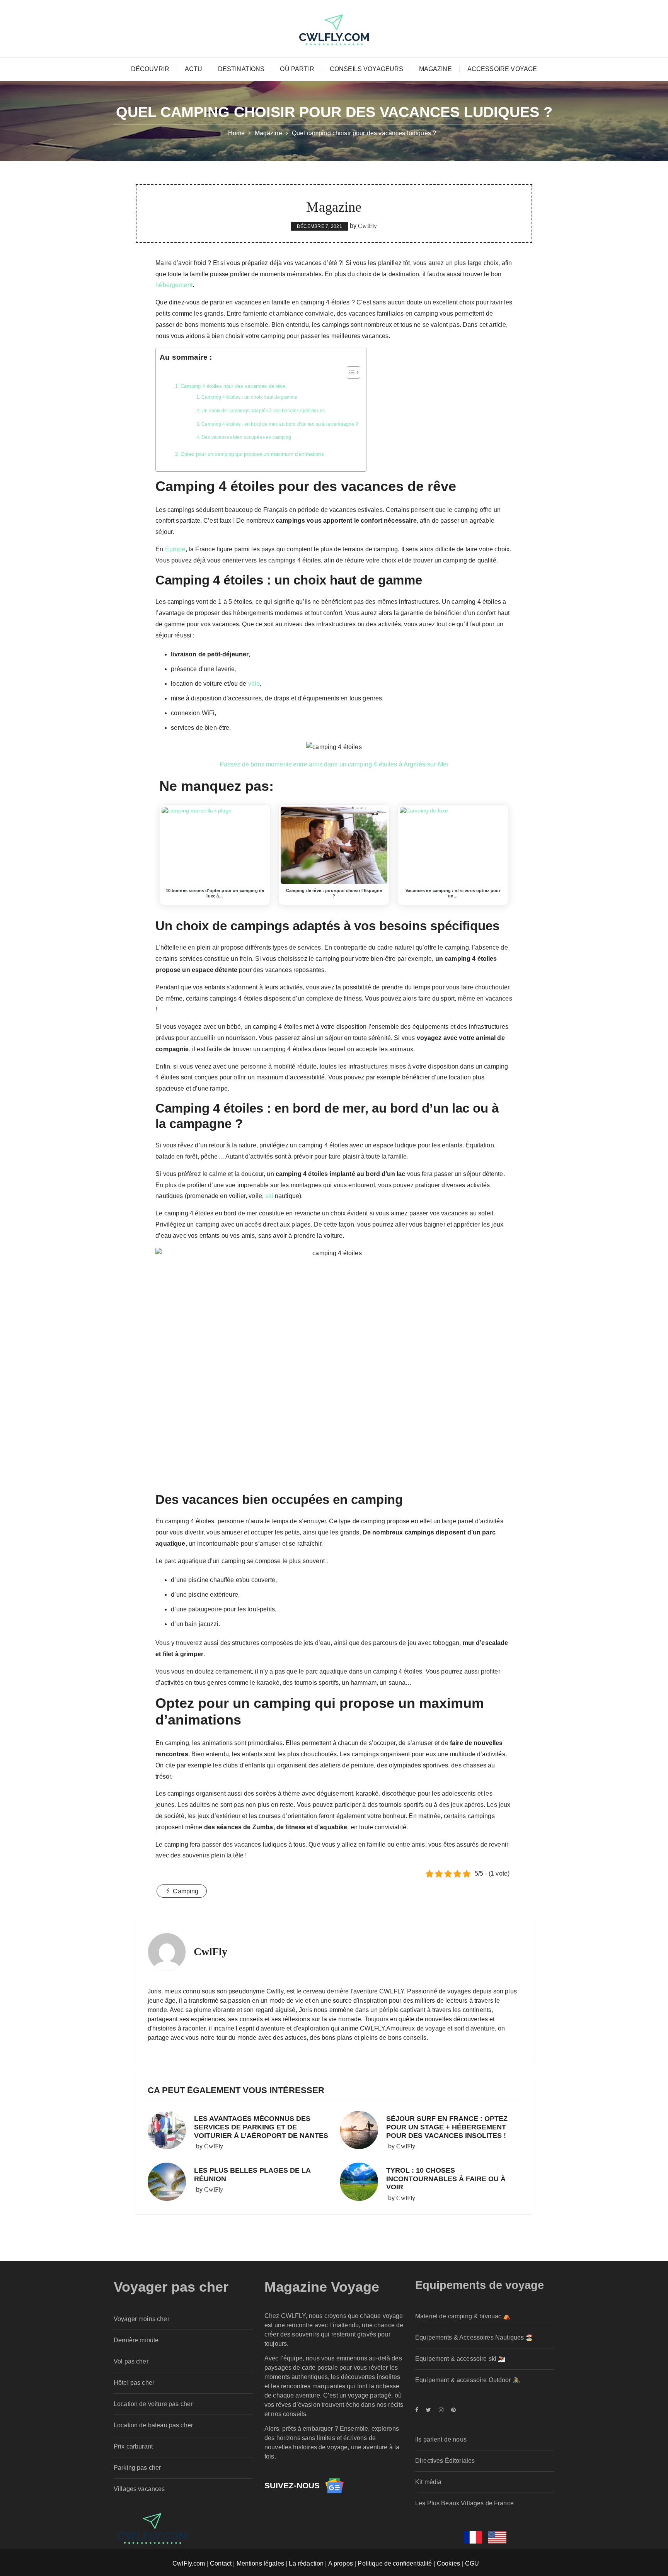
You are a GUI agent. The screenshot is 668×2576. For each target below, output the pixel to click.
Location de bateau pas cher (153, 2425)
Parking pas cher (137, 2468)
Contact (221, 2563)
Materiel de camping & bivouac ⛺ (463, 2316)
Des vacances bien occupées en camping (246, 437)
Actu (194, 69)
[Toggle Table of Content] (350, 372)
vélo (254, 684)
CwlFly (367, 226)
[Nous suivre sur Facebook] (419, 2410)
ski (269, 1196)
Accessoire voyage (502, 69)
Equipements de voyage (480, 2285)
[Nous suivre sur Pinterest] (452, 2410)
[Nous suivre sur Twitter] (429, 2410)
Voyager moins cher (141, 2319)
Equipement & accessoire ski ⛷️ (460, 2359)
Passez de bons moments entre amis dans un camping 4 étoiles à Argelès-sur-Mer (334, 764)
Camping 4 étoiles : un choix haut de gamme (249, 397)
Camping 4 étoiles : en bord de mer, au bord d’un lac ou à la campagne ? (280, 424)
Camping (186, 1891)
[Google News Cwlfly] (334, 2485)
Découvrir (150, 69)
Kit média (428, 2482)
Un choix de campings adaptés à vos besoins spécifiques (263, 410)
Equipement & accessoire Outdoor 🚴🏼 (468, 2380)
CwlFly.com (189, 2563)
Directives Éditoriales (445, 2461)
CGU (472, 2563)
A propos (341, 2563)
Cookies (448, 2563)
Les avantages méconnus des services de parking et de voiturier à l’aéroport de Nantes (261, 2127)
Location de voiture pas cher (153, 2404)
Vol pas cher (131, 2361)
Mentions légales (260, 2563)
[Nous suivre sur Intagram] (441, 2410)
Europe (175, 549)
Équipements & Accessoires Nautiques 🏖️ (474, 2337)
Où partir (297, 69)
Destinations (241, 69)
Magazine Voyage (322, 2287)
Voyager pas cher (171, 2287)
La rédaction (306, 2563)
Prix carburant (133, 2446)
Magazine (435, 69)
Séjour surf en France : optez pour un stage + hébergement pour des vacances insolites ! (447, 2127)
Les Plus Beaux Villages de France (464, 2503)
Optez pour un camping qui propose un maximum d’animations (252, 454)
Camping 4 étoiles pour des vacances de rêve (233, 386)
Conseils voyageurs (367, 69)
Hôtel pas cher (134, 2383)
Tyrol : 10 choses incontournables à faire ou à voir (446, 2179)
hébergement (174, 285)
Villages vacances (139, 2489)
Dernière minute (136, 2340)
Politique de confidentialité (395, 2563)
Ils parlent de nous (441, 2439)
